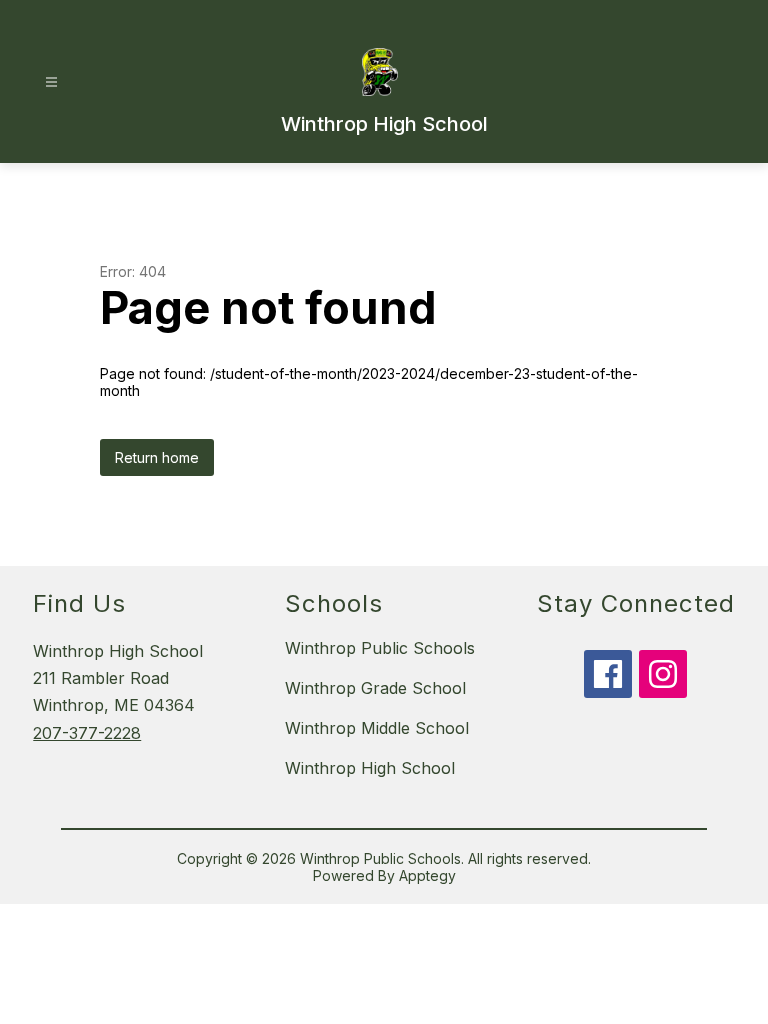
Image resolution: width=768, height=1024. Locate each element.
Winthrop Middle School (377, 728)
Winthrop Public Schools (380, 648)
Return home (157, 457)
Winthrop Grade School (375, 688)
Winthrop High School (370, 768)
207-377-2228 (87, 733)
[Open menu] (51, 82)
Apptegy (427, 875)
